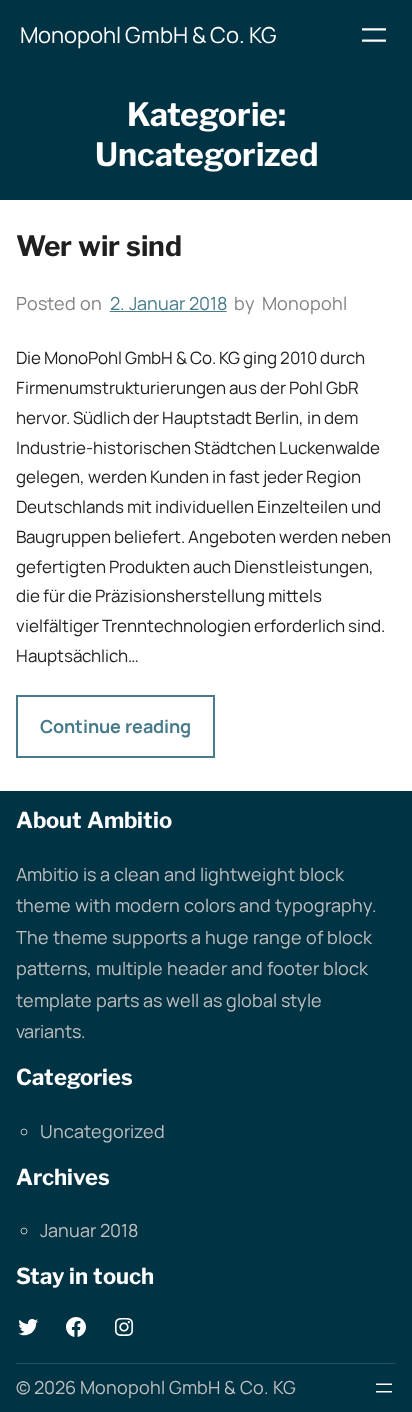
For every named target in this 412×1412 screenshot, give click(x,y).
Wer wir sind (99, 246)
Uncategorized (102, 1131)
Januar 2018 (89, 1230)
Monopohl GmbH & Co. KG (148, 35)
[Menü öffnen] (374, 35)
